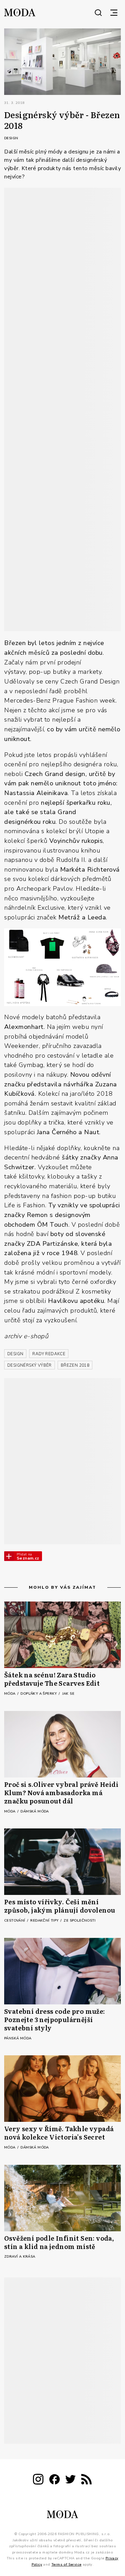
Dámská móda (35, 1811)
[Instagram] (38, 2481)
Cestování (15, 1921)
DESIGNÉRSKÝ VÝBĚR (30, 1365)
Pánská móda (18, 2038)
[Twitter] (70, 2481)
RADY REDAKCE (49, 1354)
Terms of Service (66, 2565)
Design (11, 138)
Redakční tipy (45, 1921)
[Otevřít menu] (114, 12)
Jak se (68, 1694)
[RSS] (86, 2481)
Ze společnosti (80, 1921)
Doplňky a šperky (39, 1694)
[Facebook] (55, 2481)
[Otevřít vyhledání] (98, 12)
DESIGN (15, 1354)
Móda (10, 1694)
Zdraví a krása (20, 2257)
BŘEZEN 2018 (75, 1365)
